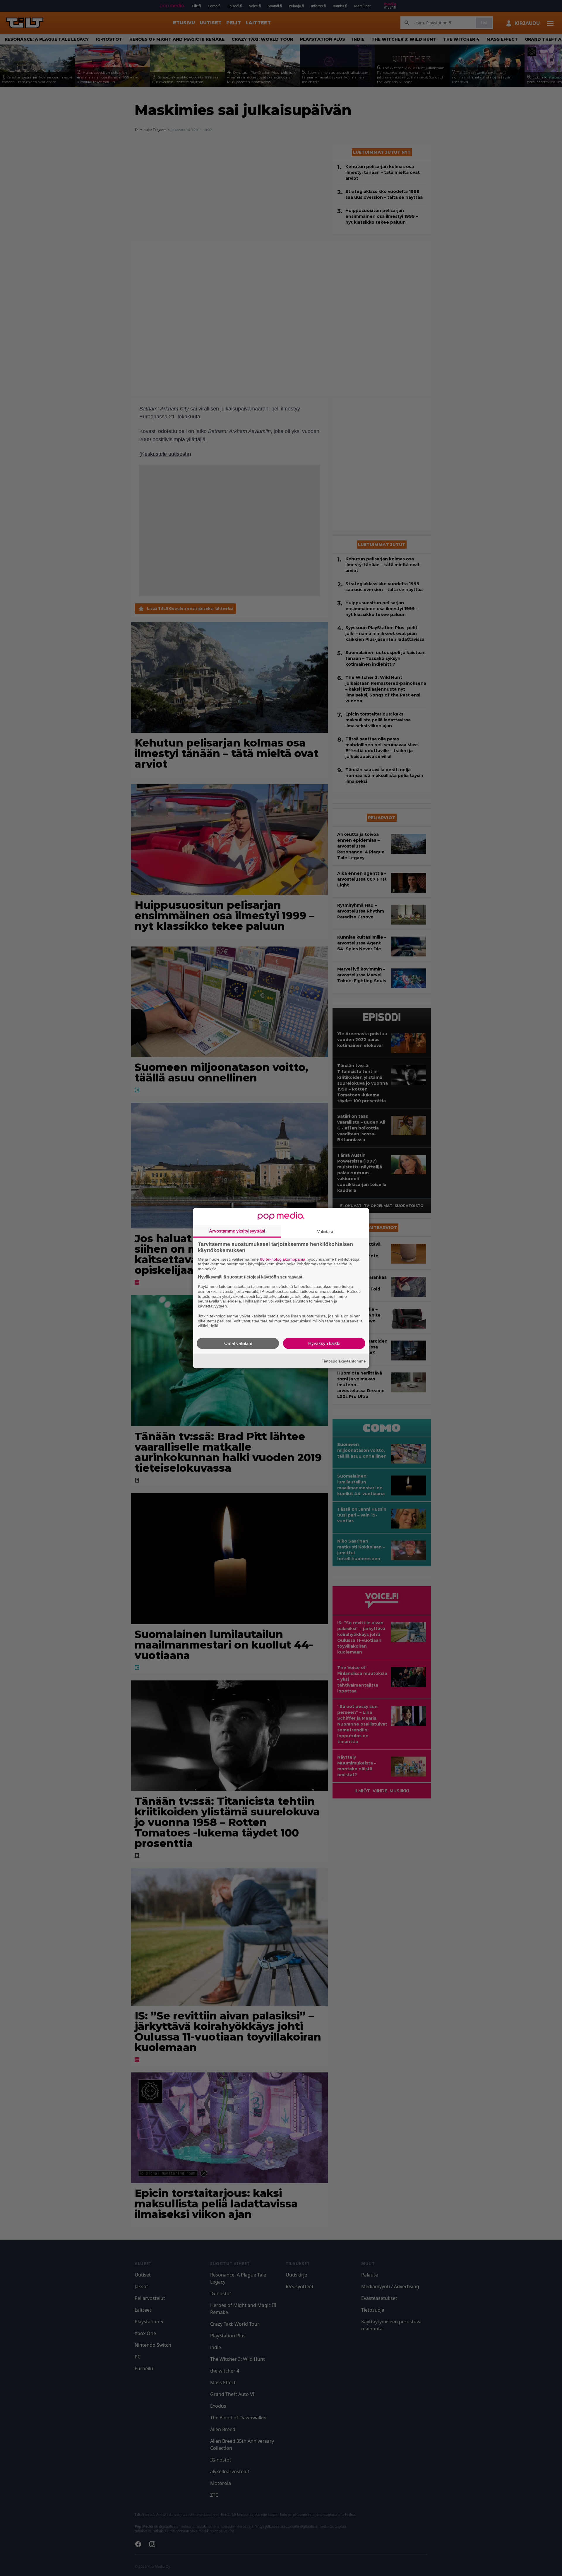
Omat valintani (238, 1343)
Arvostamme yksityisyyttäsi (237, 1231)
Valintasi (325, 1231)
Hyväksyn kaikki (324, 1343)
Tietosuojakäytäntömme (344, 1361)
